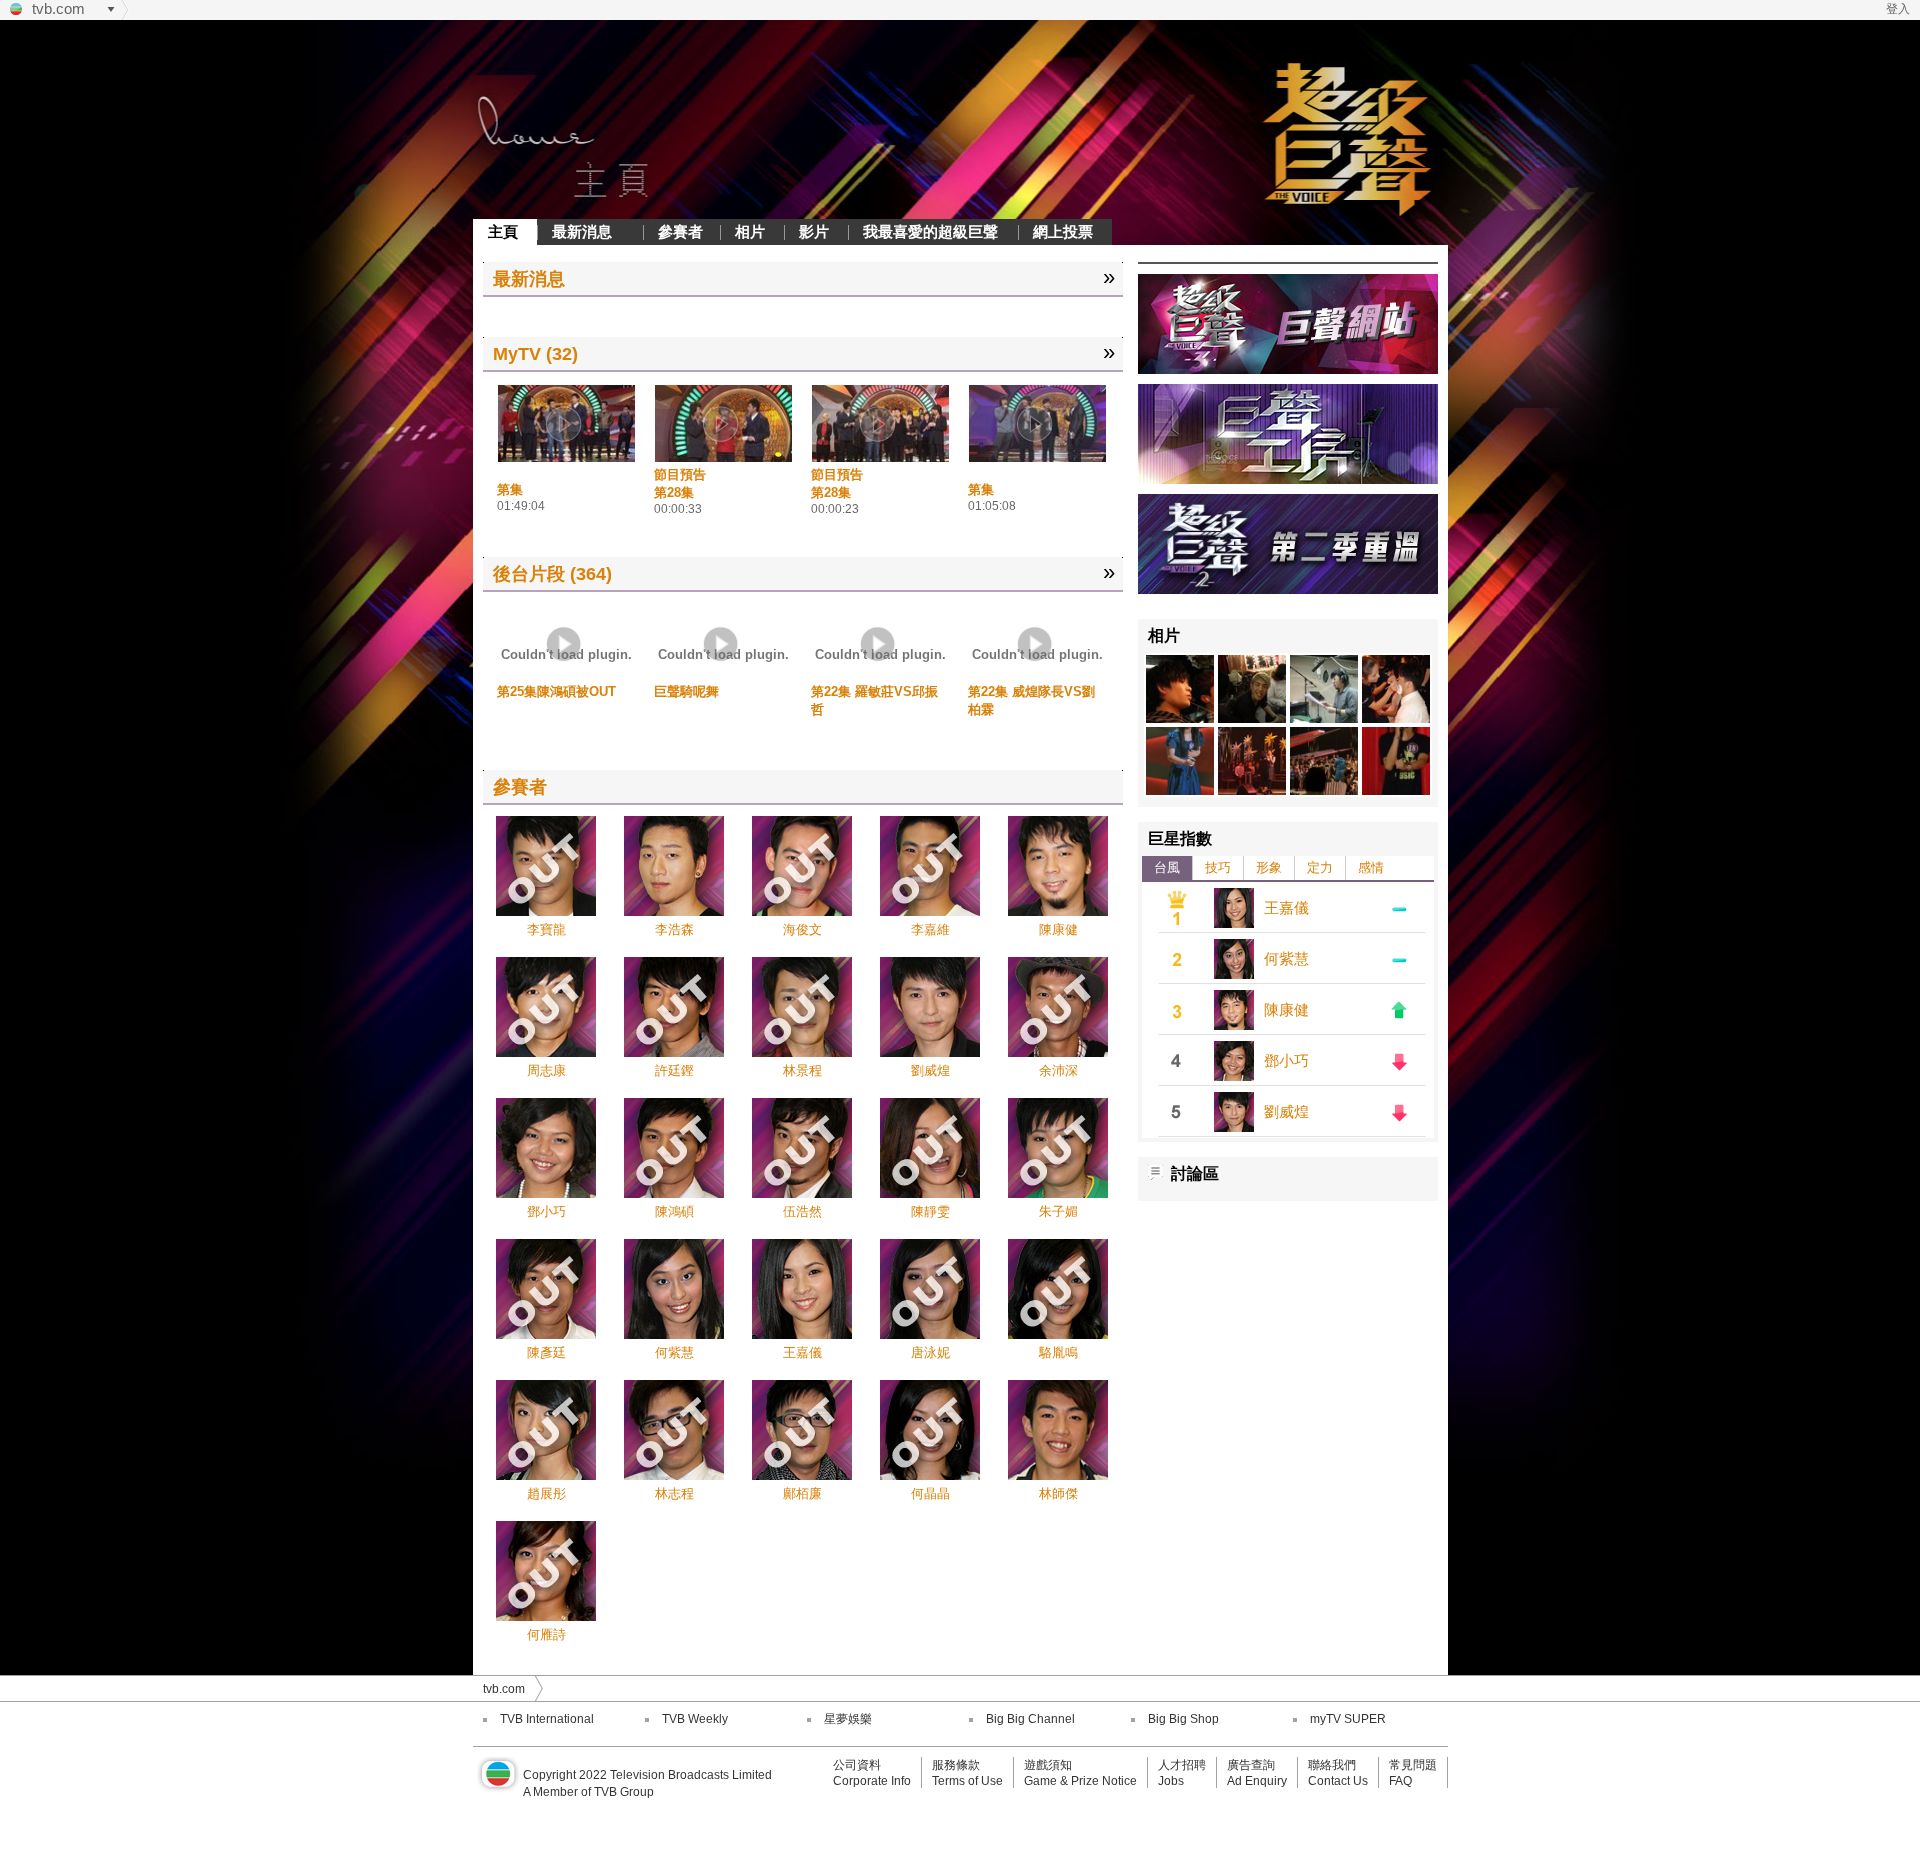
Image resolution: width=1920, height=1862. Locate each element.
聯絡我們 (1332, 1765)
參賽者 (680, 231)
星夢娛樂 (848, 1719)
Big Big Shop (1183, 1719)
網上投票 (1063, 231)
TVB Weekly (695, 1719)
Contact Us (1338, 1781)
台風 (1167, 867)
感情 (1371, 867)
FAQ (1400, 1781)
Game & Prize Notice (1080, 1781)
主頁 (503, 231)
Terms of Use (967, 1781)
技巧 (1218, 867)
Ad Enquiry (1257, 1781)
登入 (1898, 9)
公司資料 (857, 1765)
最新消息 (582, 231)
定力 (1320, 867)
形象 (1269, 867)
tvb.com (58, 8)
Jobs (1171, 1781)
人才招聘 (1182, 1765)
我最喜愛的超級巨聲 (930, 231)
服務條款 (956, 1765)
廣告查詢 (1251, 1765)
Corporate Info (872, 1781)
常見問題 (1413, 1765)
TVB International (547, 1719)
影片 (814, 231)
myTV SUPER (1348, 1719)
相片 (750, 231)
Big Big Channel (1030, 1719)
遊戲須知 (1048, 1765)
